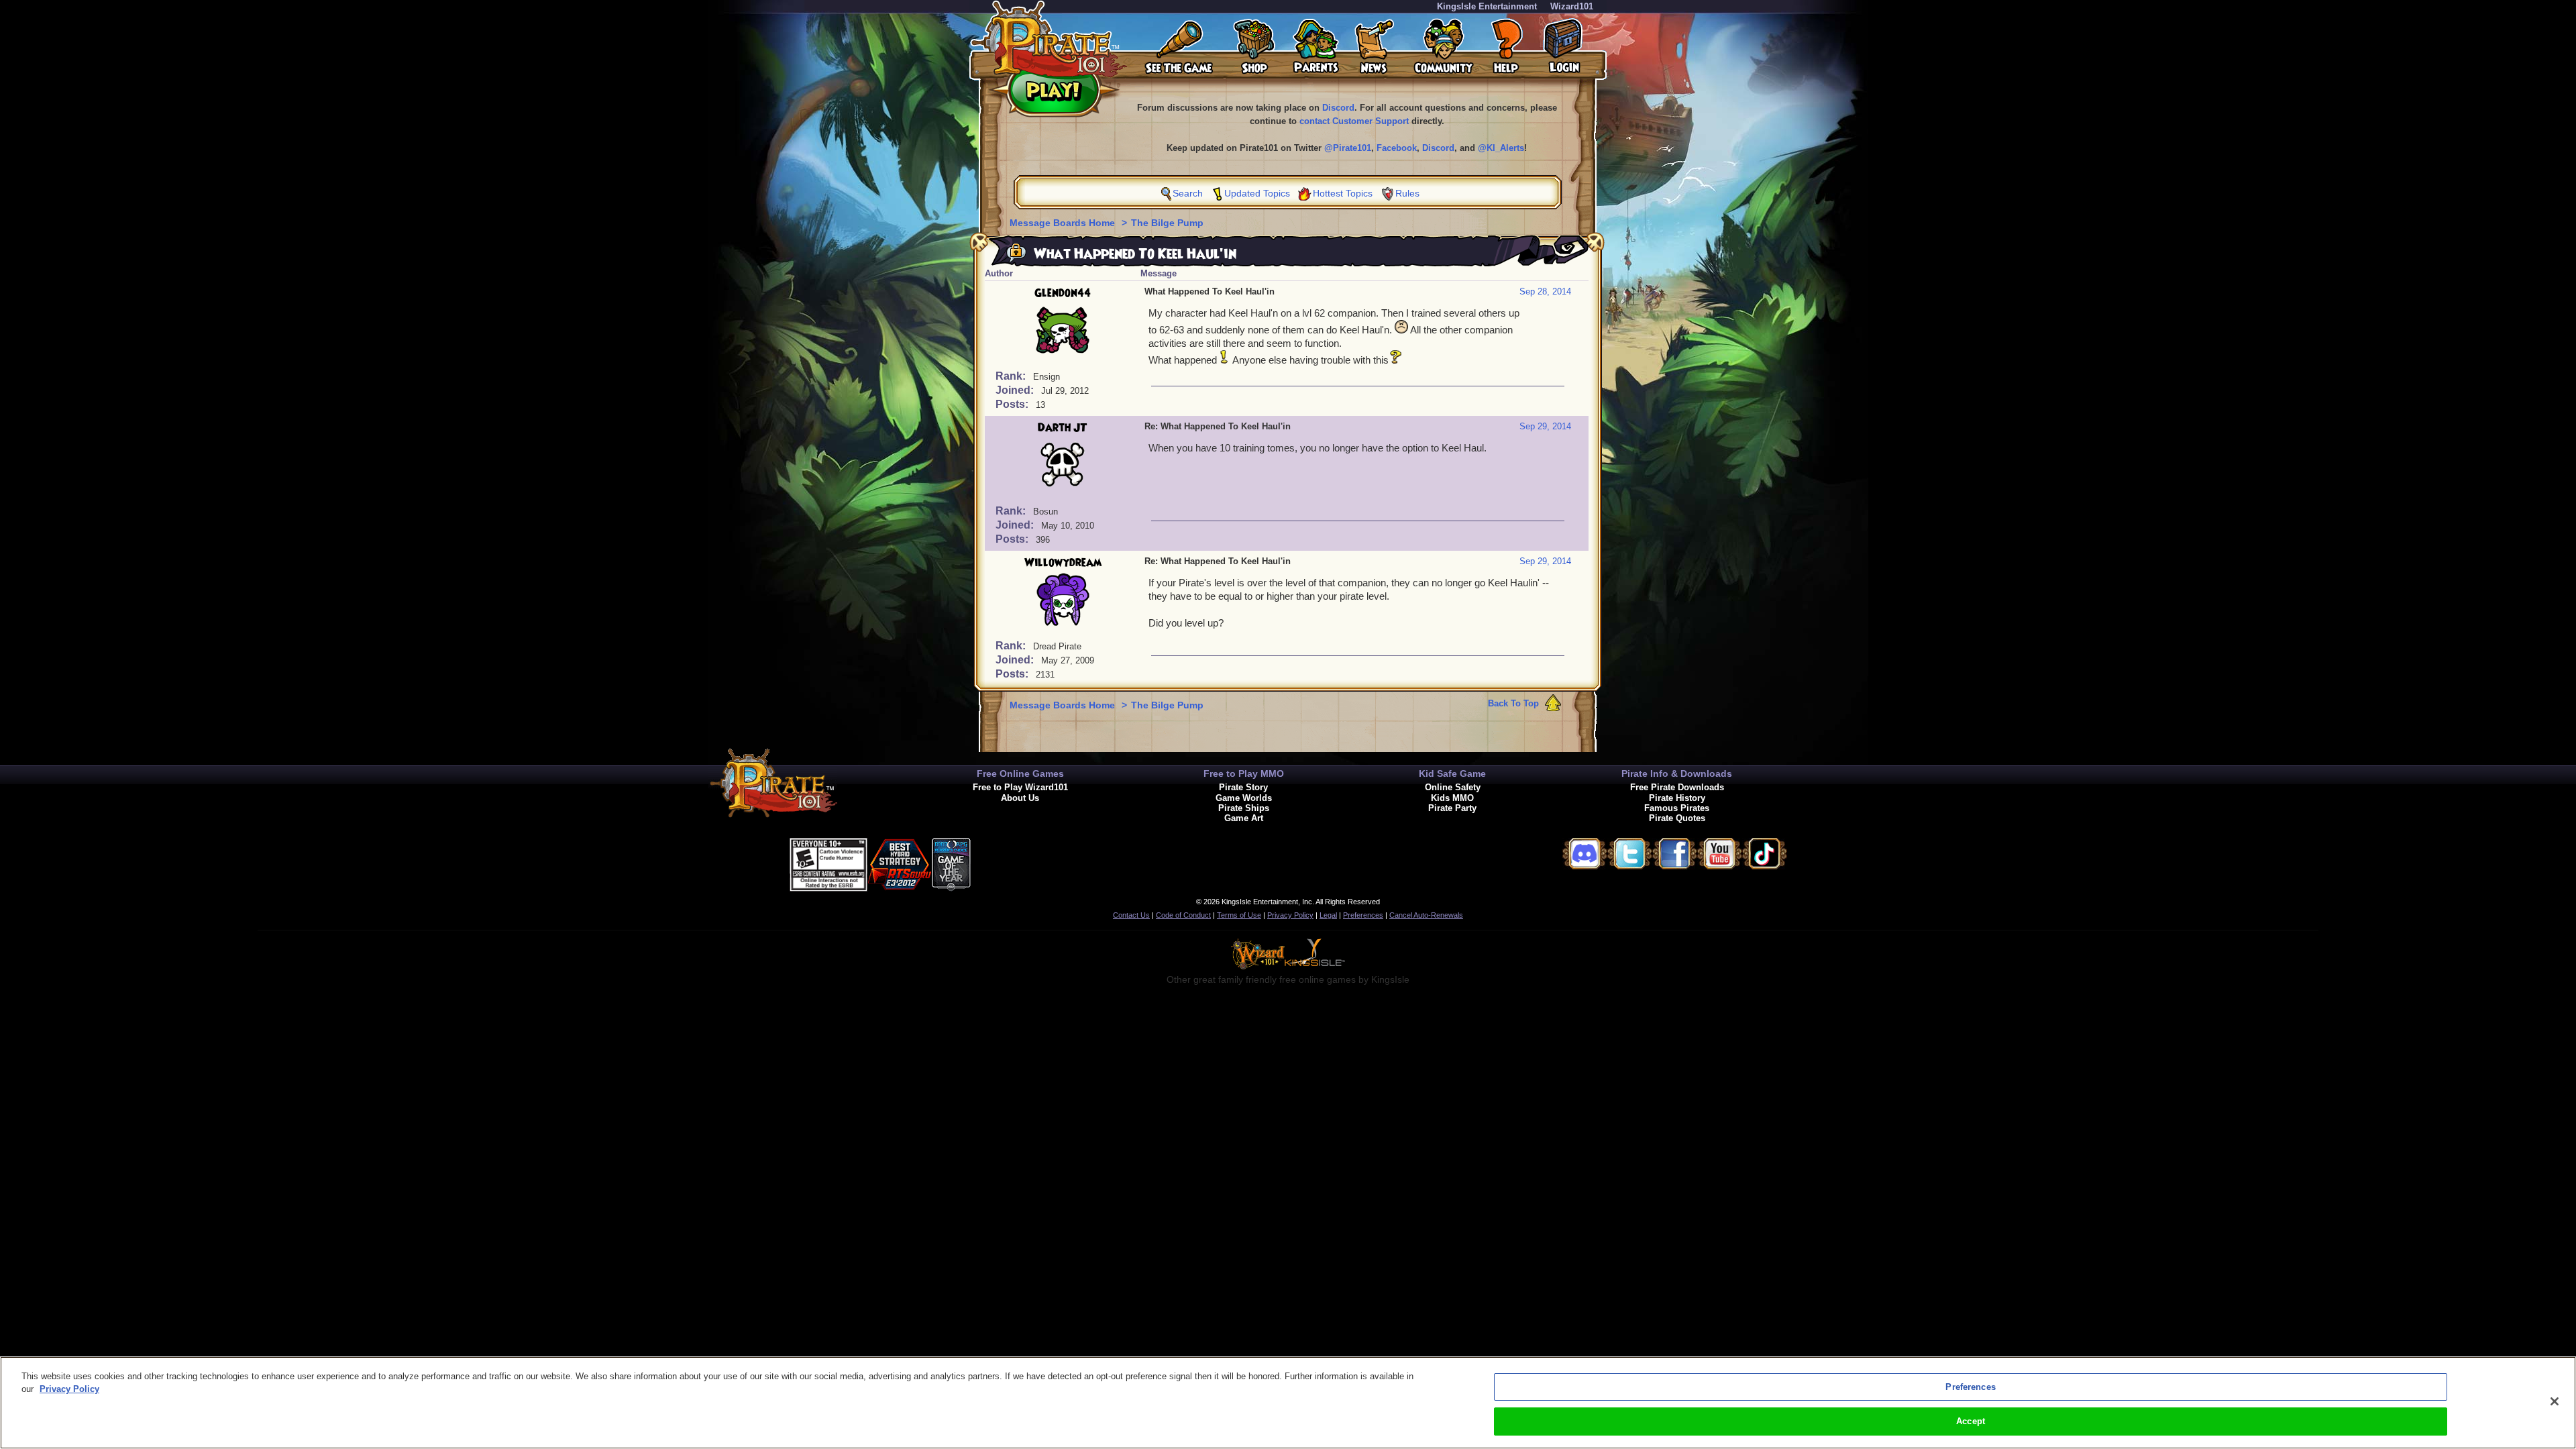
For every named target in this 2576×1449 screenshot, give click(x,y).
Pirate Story (1243, 787)
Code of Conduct (1183, 915)
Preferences (1363, 915)
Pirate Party (1452, 808)
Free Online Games (1020, 773)
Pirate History (1677, 798)
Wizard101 (1572, 6)
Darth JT (1063, 428)
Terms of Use (1239, 915)
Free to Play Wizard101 (1020, 787)
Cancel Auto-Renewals (1426, 915)
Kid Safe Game (1452, 773)
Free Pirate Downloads (1677, 787)
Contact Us (1131, 915)
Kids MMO (1452, 798)
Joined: (1016, 390)
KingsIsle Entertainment (1487, 6)
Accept (1971, 1421)
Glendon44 (1063, 293)
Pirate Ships (1244, 808)
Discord (1338, 108)
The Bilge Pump (1167, 223)
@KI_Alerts (1501, 148)
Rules (1407, 193)
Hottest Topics (1343, 193)
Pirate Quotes (1677, 818)
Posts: (1013, 404)
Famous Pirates (1677, 808)
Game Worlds (1244, 798)
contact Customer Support (1354, 121)
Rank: (1012, 376)
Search (1188, 193)
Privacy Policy (1290, 915)
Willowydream (1063, 563)
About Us (1020, 798)
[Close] (2555, 1401)
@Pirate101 (1348, 148)
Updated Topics (1257, 193)
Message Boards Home (1064, 223)
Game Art (1244, 818)
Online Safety (1453, 787)
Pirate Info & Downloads (1677, 773)
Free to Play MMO (1244, 773)
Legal (1328, 915)
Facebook (1397, 148)
